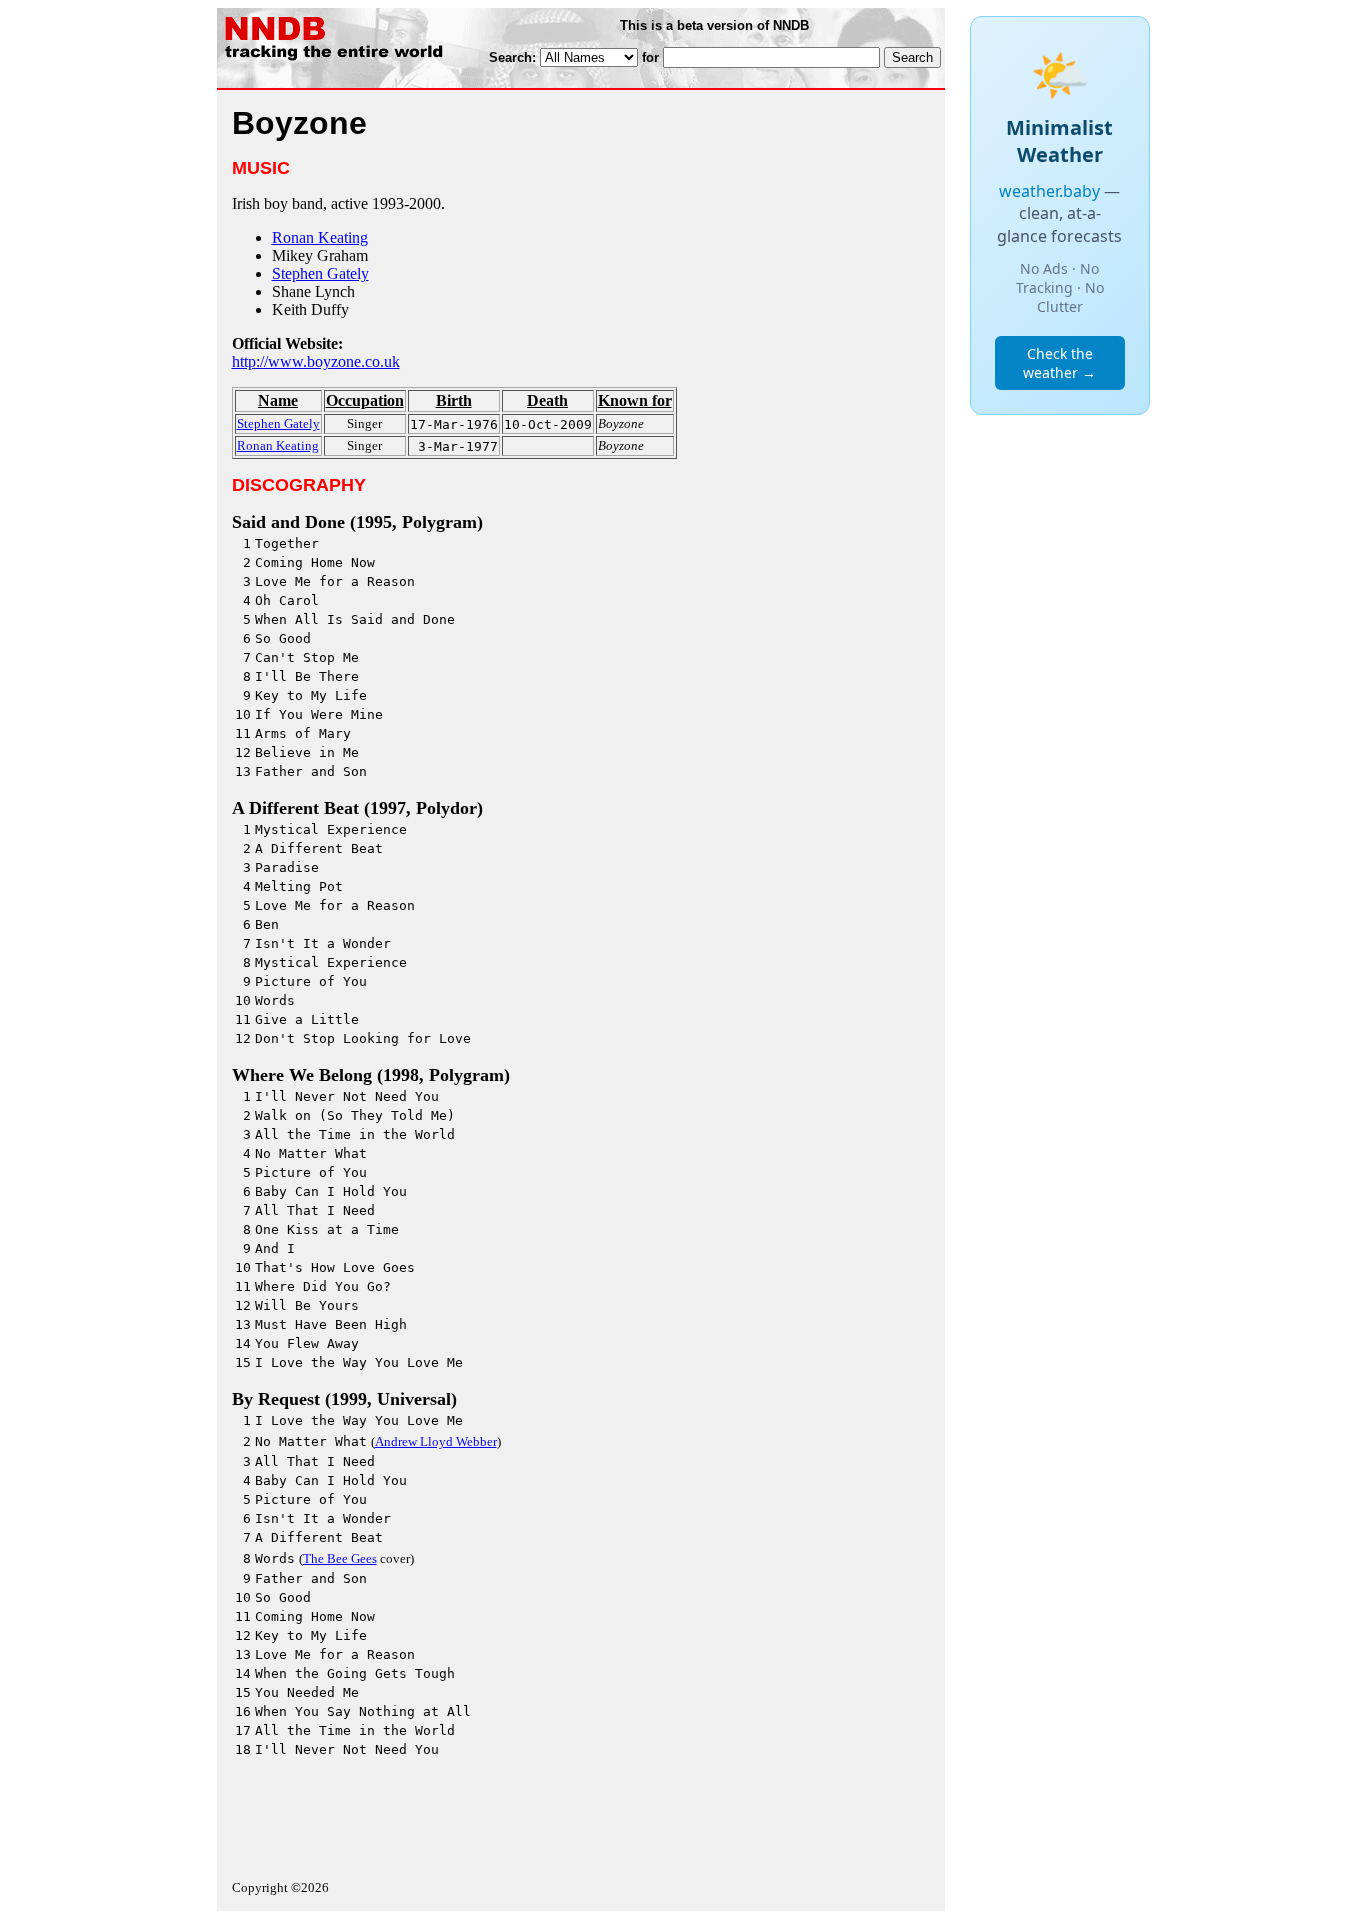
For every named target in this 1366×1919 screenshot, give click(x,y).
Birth (454, 400)
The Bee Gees (340, 1558)
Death (547, 400)
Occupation (365, 400)
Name (278, 400)
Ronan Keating (320, 237)
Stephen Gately (320, 273)
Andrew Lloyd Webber (436, 1441)
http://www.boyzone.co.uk (316, 361)
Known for (635, 400)
